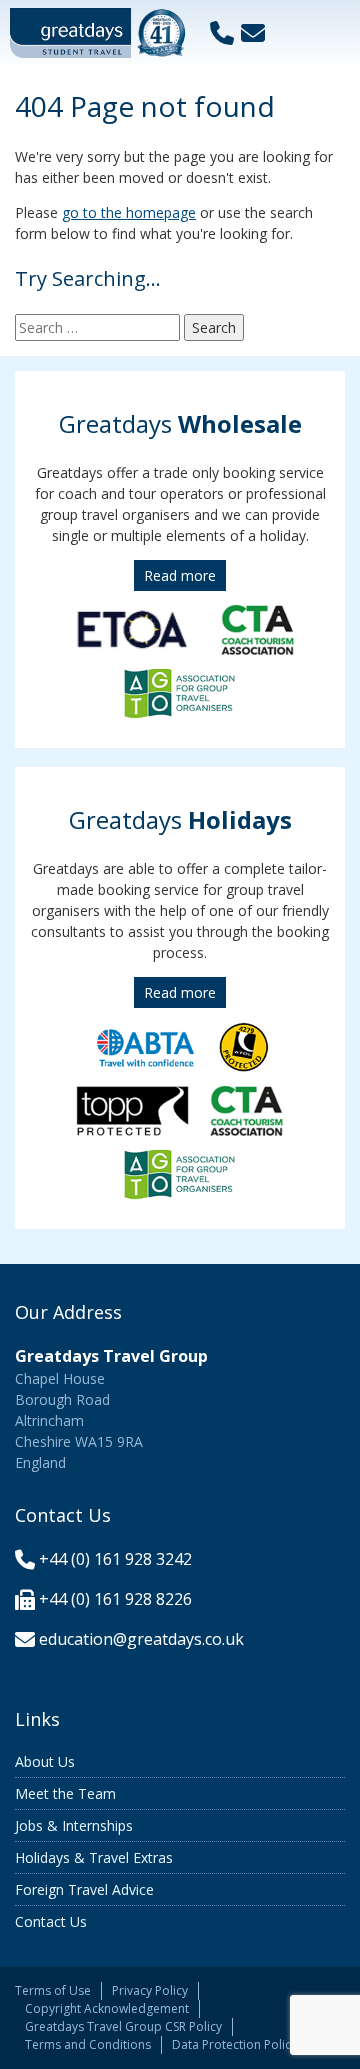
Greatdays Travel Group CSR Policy (123, 2026)
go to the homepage (129, 212)
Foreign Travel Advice (84, 1889)
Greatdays (180, 423)
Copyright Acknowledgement (107, 2008)
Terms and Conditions (88, 2044)
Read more (180, 575)
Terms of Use (53, 1990)
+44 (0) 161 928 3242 (115, 1559)
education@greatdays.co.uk (141, 1639)
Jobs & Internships (74, 1825)
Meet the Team (65, 1793)
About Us (45, 1761)
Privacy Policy (150, 1990)
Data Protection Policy (234, 2044)
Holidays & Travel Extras (94, 1857)
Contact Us (51, 1921)
